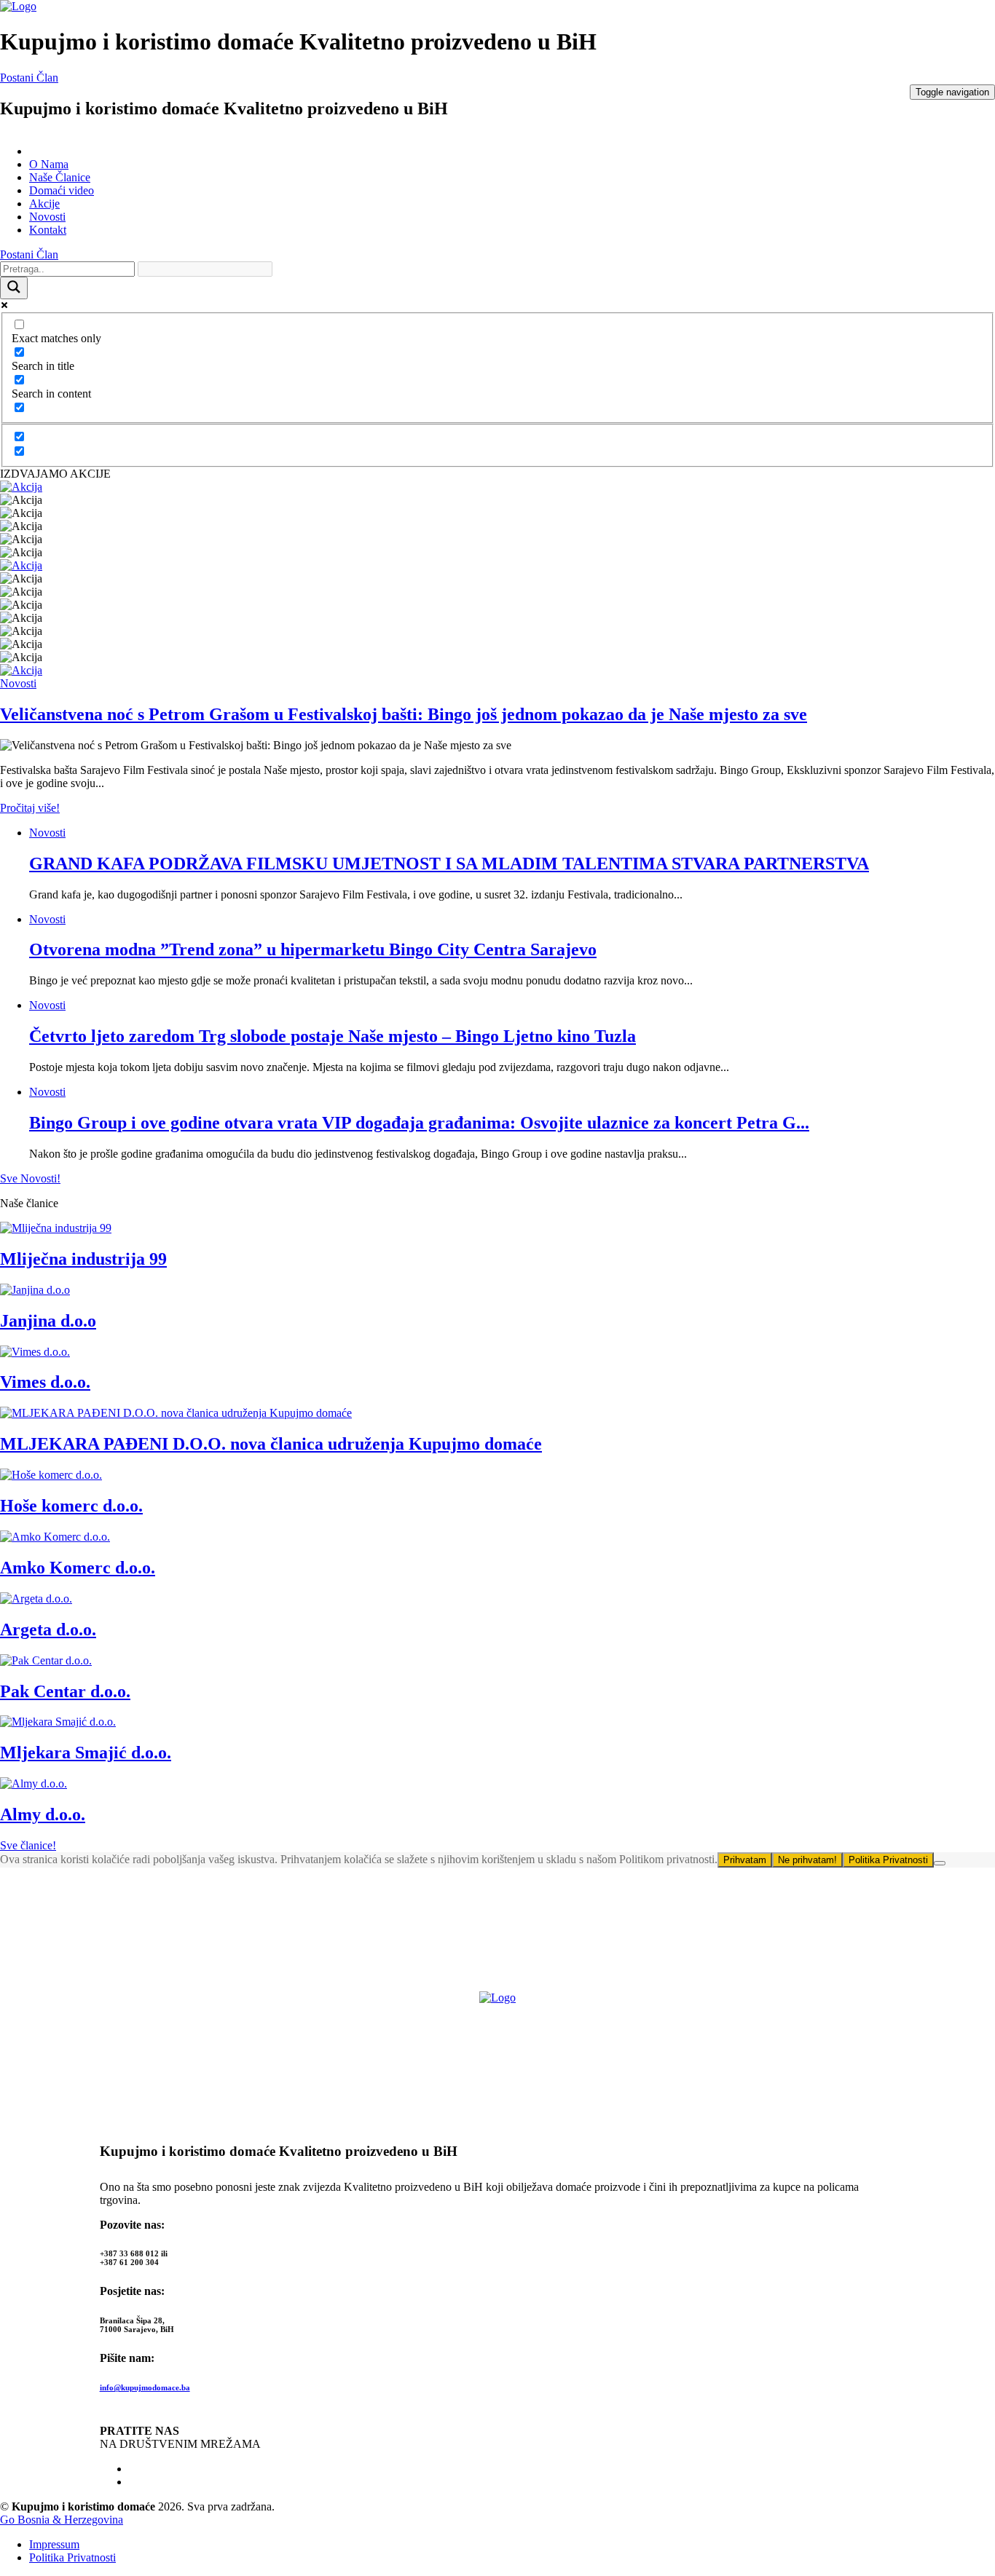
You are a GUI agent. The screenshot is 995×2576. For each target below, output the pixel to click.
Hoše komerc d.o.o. (71, 1506)
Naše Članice (60, 177)
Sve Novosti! (30, 1178)
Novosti (47, 217)
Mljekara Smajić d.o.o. (86, 1753)
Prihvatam (745, 1860)
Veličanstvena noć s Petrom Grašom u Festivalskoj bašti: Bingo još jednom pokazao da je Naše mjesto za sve (404, 714)
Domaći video (62, 190)
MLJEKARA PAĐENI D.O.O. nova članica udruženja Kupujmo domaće (271, 1444)
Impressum (54, 2544)
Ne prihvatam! (807, 1860)
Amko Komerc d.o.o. (78, 1568)
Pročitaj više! (30, 808)
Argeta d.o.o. (48, 1629)
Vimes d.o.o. (45, 1382)
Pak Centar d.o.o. (65, 1691)
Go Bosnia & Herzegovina (62, 2520)
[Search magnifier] (14, 288)
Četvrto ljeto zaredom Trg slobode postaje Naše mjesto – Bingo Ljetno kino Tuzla (333, 1036)
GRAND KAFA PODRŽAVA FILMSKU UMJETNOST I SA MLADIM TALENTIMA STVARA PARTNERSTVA (449, 864)
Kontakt (48, 230)
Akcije (44, 204)
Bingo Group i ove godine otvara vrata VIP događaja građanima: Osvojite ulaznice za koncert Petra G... (419, 1123)
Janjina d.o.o (48, 1321)
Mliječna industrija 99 (83, 1259)
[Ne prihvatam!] (940, 1863)
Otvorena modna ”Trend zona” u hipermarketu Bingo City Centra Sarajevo (313, 949)
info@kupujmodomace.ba (145, 2387)
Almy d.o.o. (43, 1814)
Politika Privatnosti (888, 1860)
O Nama (49, 164)
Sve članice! (28, 1845)
